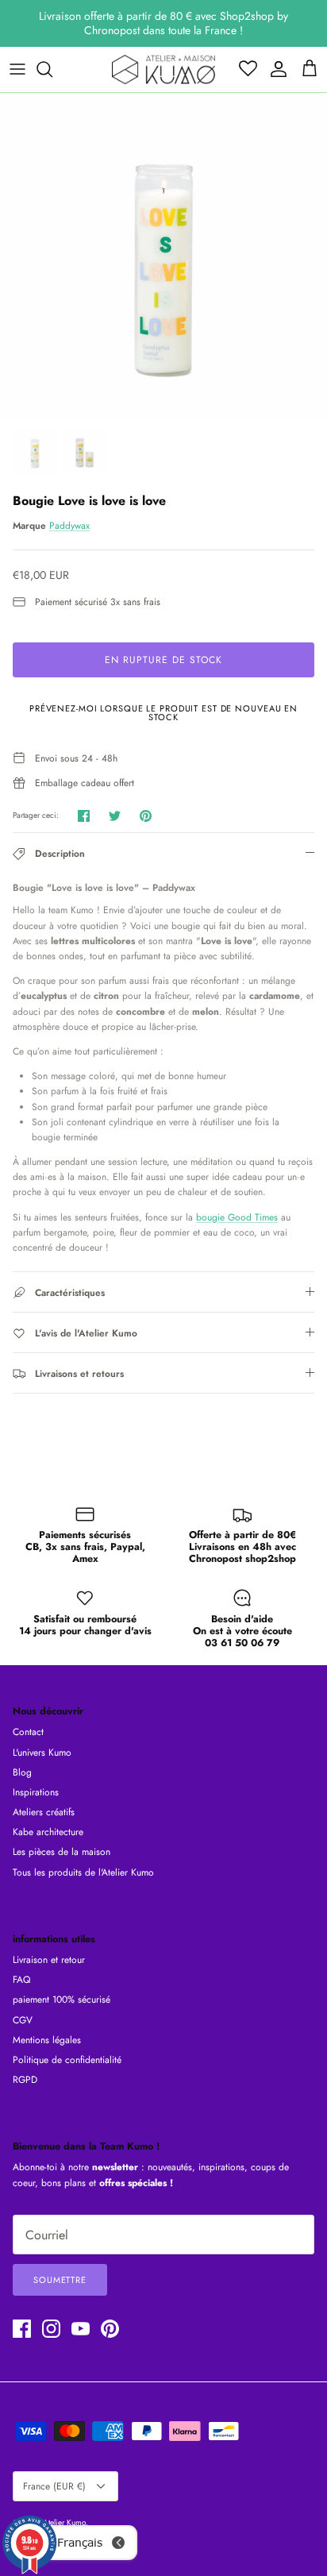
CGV (23, 2020)
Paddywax (69, 526)
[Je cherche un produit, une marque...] (52, 69)
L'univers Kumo (42, 1753)
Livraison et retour (49, 1960)
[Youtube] (81, 2329)
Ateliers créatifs (44, 1812)
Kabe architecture (48, 1832)
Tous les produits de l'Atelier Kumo (83, 1872)
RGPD (25, 2080)
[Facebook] (22, 2329)
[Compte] (275, 69)
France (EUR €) (54, 2486)
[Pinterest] (110, 2329)
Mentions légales (47, 2040)
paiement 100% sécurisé (62, 1999)
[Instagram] (51, 2329)
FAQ (21, 1980)
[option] (163, 256)
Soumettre (60, 2280)
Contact (28, 1732)
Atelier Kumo (64, 2522)
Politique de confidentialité (67, 2060)
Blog (22, 1772)
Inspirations (36, 1792)
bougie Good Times (237, 1217)
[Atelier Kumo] (163, 69)
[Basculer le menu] (17, 69)
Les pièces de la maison (62, 1852)
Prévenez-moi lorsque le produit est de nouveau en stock (163, 713)
